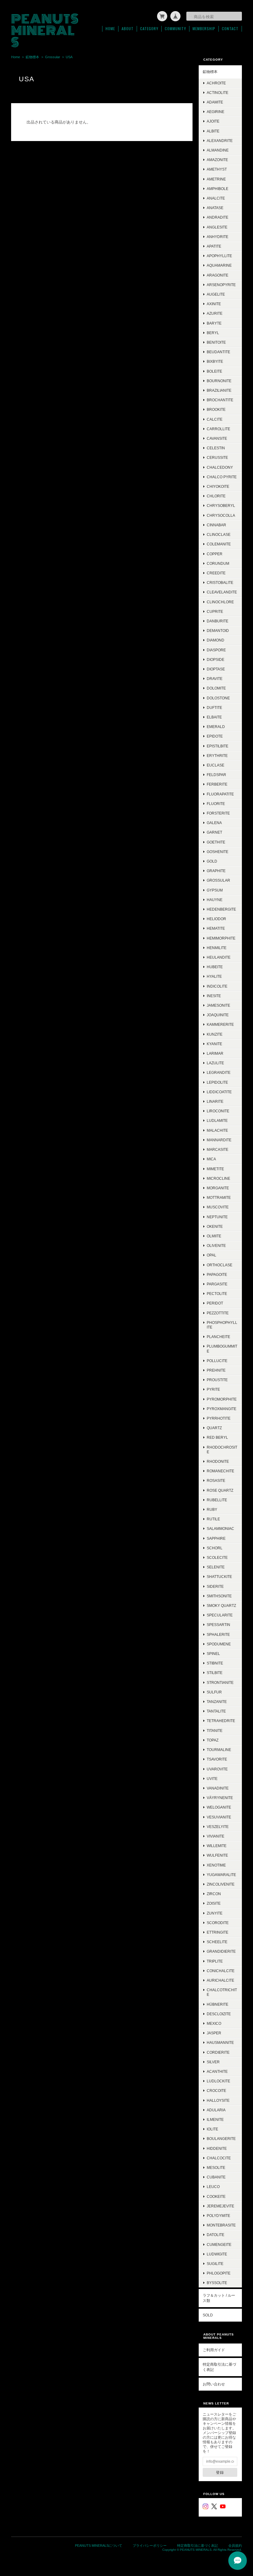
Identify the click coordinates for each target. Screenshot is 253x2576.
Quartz (214, 1428)
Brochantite (220, 400)
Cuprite (215, 611)
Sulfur (214, 1692)
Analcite (216, 198)
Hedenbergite (221, 909)
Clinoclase (219, 534)
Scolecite (217, 1557)
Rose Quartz (220, 1490)
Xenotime (216, 1865)
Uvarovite (217, 1769)
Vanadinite (218, 1788)
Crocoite (216, 2091)
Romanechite (220, 1471)
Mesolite (216, 2168)
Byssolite (217, 2283)
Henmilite (217, 948)
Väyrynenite (220, 1798)
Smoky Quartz (221, 1605)
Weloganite (219, 1807)
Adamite (215, 102)
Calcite (215, 419)
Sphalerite (218, 1634)
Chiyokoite (218, 486)
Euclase (216, 765)
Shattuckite (219, 1577)
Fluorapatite (220, 794)
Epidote (215, 736)
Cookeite (216, 2196)
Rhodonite (218, 1461)
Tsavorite (217, 1759)
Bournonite (219, 381)
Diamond (216, 640)
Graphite (216, 871)
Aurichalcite (220, 1980)
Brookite (216, 409)
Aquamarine (219, 265)
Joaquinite (218, 1015)
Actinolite (218, 93)
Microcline (218, 1178)
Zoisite (214, 1903)
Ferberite (217, 784)
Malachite (217, 1130)
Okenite (215, 1226)
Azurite (215, 313)
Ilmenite (215, 2119)
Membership (204, 29)
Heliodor (216, 919)
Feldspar (216, 775)
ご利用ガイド (214, 2350)
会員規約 (235, 2546)
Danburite (218, 621)
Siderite (215, 1586)
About (128, 29)
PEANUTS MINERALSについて (99, 2546)
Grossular (53, 57)
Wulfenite (217, 1855)
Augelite (216, 294)
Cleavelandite (222, 592)
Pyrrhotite (219, 1418)
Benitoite (216, 342)
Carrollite (218, 429)
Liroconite (218, 1111)
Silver (213, 2062)
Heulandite (219, 957)
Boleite (214, 371)
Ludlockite (218, 2081)
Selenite (216, 1567)
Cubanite (216, 2177)
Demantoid (218, 631)
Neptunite (217, 1217)
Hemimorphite (221, 938)
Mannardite (219, 1140)
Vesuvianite (219, 1817)
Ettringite (218, 1932)
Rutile (213, 1519)
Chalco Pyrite (222, 477)
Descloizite (219, 2014)
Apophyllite (219, 256)
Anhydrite (218, 237)
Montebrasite (221, 2225)
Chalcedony (220, 467)
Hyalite (214, 976)
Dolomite (216, 688)
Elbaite (214, 717)
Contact (230, 29)
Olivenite (216, 1246)
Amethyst (217, 169)
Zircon (214, 1894)
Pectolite (217, 1294)
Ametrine (216, 179)
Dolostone (218, 698)
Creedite (216, 573)
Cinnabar (216, 525)
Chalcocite (219, 2158)
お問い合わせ (214, 2384)
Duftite (214, 708)
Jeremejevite (220, 2206)
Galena (214, 823)
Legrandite (219, 1072)
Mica (211, 1159)
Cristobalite (220, 582)
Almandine (218, 150)
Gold (212, 861)
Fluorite (216, 804)
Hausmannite (220, 2042)
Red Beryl (217, 1437)
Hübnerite (218, 2004)
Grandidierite (221, 1951)
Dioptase (216, 669)
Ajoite (213, 121)
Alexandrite (220, 141)
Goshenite (218, 852)
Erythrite (217, 756)
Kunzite (215, 1034)
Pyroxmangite (222, 1409)
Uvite (212, 1779)
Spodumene (219, 1644)
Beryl (213, 333)
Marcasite (218, 1149)
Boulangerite (221, 2139)
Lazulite (215, 1063)
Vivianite (216, 1836)
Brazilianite (219, 390)
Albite (213, 131)
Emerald (216, 727)
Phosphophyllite (222, 1325)
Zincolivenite (221, 1884)
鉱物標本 (32, 57)
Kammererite (220, 1024)
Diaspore (216, 650)
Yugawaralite (221, 1875)
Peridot (215, 1303)
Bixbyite (215, 361)
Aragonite (218, 275)
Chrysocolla (221, 515)
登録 (220, 2472)
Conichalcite (221, 1971)
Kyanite (214, 1044)
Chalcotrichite (222, 1992)
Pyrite (213, 1389)
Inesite (214, 996)
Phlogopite (219, 2273)
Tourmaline (219, 1750)
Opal (212, 1255)
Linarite (215, 1101)
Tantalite (216, 1711)
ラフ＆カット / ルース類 (219, 2298)
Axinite (214, 304)
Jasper (214, 2033)
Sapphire (216, 1538)
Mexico (214, 2023)
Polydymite (218, 2216)
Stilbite (215, 1673)
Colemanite (219, 544)
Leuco (213, 2187)
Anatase (215, 208)
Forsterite (218, 813)
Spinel (213, 1654)
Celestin (216, 448)
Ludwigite (217, 2254)
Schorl (215, 1548)
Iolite (212, 2129)
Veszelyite (218, 1827)
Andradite (218, 217)
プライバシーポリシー (150, 2546)
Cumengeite (219, 2244)
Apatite (214, 246)
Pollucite (217, 1361)
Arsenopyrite (221, 285)
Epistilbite (218, 746)
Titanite (215, 1731)
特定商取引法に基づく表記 (219, 2367)
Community (175, 29)
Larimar (215, 1053)
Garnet (214, 832)
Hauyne (215, 900)
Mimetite (215, 1169)
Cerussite (217, 457)
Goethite (216, 842)
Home (110, 29)
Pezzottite (218, 1313)
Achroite (216, 83)
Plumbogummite (222, 1349)
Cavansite (217, 438)
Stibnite (215, 1663)
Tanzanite (217, 1702)
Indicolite (217, 986)
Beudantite (218, 352)
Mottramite (219, 1197)
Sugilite (215, 2264)
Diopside (216, 659)
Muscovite (218, 1207)
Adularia (216, 2110)
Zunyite (215, 1913)
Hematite (216, 928)
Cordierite (218, 2052)
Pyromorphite (222, 1399)
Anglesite (217, 227)
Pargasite (217, 1284)
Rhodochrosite (222, 1450)
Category (149, 29)
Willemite (217, 1846)
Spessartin (218, 1625)
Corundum (218, 563)
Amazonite (217, 160)
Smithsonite (219, 1596)
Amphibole (218, 189)
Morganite (218, 1188)
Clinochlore (220, 602)
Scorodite (218, 1923)
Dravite (215, 679)
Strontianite (220, 1682)
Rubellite (217, 1500)
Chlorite (216, 496)
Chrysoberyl (221, 505)
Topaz (213, 1740)
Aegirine (216, 112)
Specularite (220, 1615)
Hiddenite (217, 2148)
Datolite (216, 2235)
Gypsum (215, 890)
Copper (215, 554)
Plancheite (218, 1337)
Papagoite (217, 1274)
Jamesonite (218, 1005)
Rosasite (216, 1480)
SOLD (208, 2315)
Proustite (217, 1380)
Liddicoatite (219, 1092)
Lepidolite (217, 1082)
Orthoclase (220, 1265)
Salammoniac (220, 1529)
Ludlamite (217, 1120)
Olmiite (214, 1236)
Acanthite (217, 2071)
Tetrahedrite (221, 1721)
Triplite (215, 1961)
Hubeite (215, 967)
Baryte (214, 323)
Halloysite (218, 2100)
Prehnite (216, 1370)
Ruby (212, 1509)
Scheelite (217, 1942)
